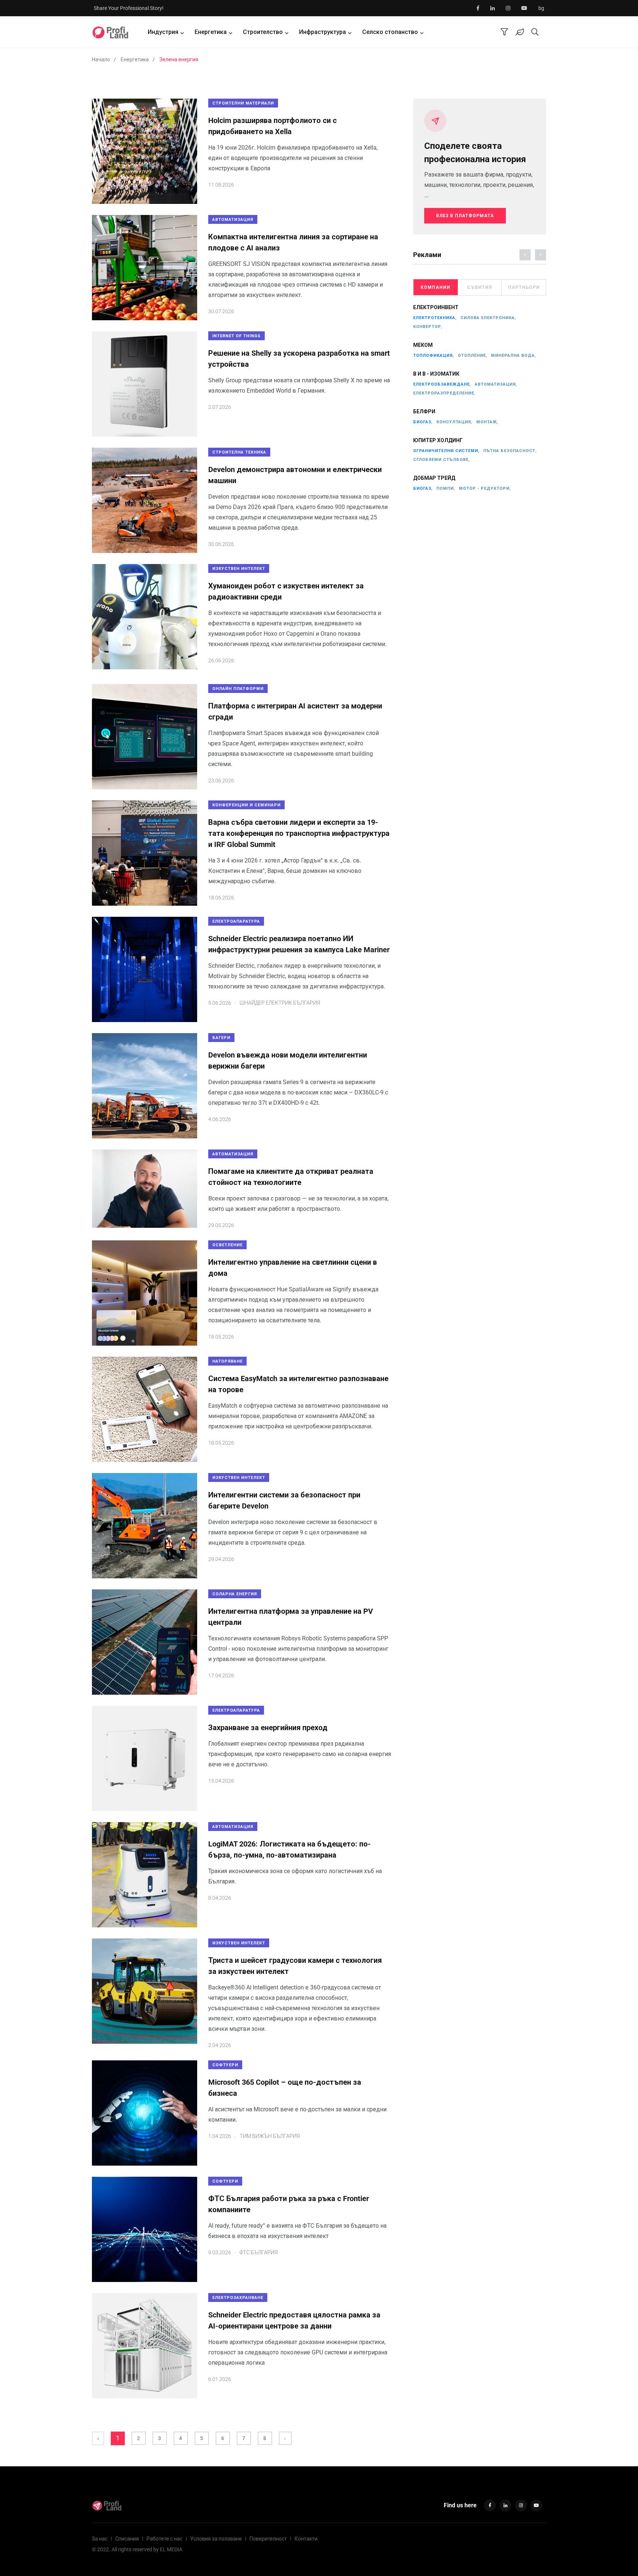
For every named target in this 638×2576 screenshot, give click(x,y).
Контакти (306, 2539)
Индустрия (163, 32)
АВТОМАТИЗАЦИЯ (233, 220)
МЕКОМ (423, 345)
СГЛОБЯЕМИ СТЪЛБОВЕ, (442, 460)
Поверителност (268, 2539)
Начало (101, 59)
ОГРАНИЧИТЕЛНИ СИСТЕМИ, (446, 451)
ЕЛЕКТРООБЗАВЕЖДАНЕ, (442, 384)
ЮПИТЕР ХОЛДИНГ (438, 440)
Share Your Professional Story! (129, 8)
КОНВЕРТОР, (428, 327)
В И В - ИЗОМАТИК (436, 374)
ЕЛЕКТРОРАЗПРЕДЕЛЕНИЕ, (444, 393)
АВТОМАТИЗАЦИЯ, (496, 384)
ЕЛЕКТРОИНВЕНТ (436, 307)
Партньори (524, 287)
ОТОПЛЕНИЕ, (473, 356)
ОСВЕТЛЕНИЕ (227, 1245)
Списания (127, 2539)
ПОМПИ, (446, 488)
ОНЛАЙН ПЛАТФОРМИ (238, 689)
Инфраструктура (323, 32)
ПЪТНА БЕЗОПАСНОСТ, (510, 451)
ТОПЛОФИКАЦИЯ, (434, 356)
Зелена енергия (179, 59)
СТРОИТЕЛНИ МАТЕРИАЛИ (243, 103)
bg (541, 8)
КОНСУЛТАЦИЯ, (455, 422)
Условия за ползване (216, 2539)
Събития (480, 287)
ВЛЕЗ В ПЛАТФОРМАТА (465, 216)
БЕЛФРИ (424, 411)
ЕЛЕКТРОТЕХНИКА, (435, 318)
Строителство (263, 32)
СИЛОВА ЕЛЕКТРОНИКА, (488, 318)
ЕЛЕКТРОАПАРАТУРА (236, 921)
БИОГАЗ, (423, 422)
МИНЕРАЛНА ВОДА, (514, 356)
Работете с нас (164, 2539)
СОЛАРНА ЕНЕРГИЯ (235, 1594)
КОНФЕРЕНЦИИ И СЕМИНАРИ (246, 805)
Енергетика (211, 32)
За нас (100, 2539)
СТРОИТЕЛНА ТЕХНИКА (239, 452)
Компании (435, 287)
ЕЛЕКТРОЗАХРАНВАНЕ (238, 2298)
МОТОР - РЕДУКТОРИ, (485, 488)
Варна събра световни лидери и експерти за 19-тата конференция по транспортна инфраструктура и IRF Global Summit (299, 833)
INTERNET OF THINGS (236, 336)
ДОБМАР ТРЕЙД (434, 478)
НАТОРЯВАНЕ (227, 1361)
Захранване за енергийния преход (268, 1728)
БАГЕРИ (221, 1038)
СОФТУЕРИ (225, 2065)
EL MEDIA (171, 2549)
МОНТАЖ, (487, 422)
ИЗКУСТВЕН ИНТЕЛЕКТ (239, 569)
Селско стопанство (390, 32)
